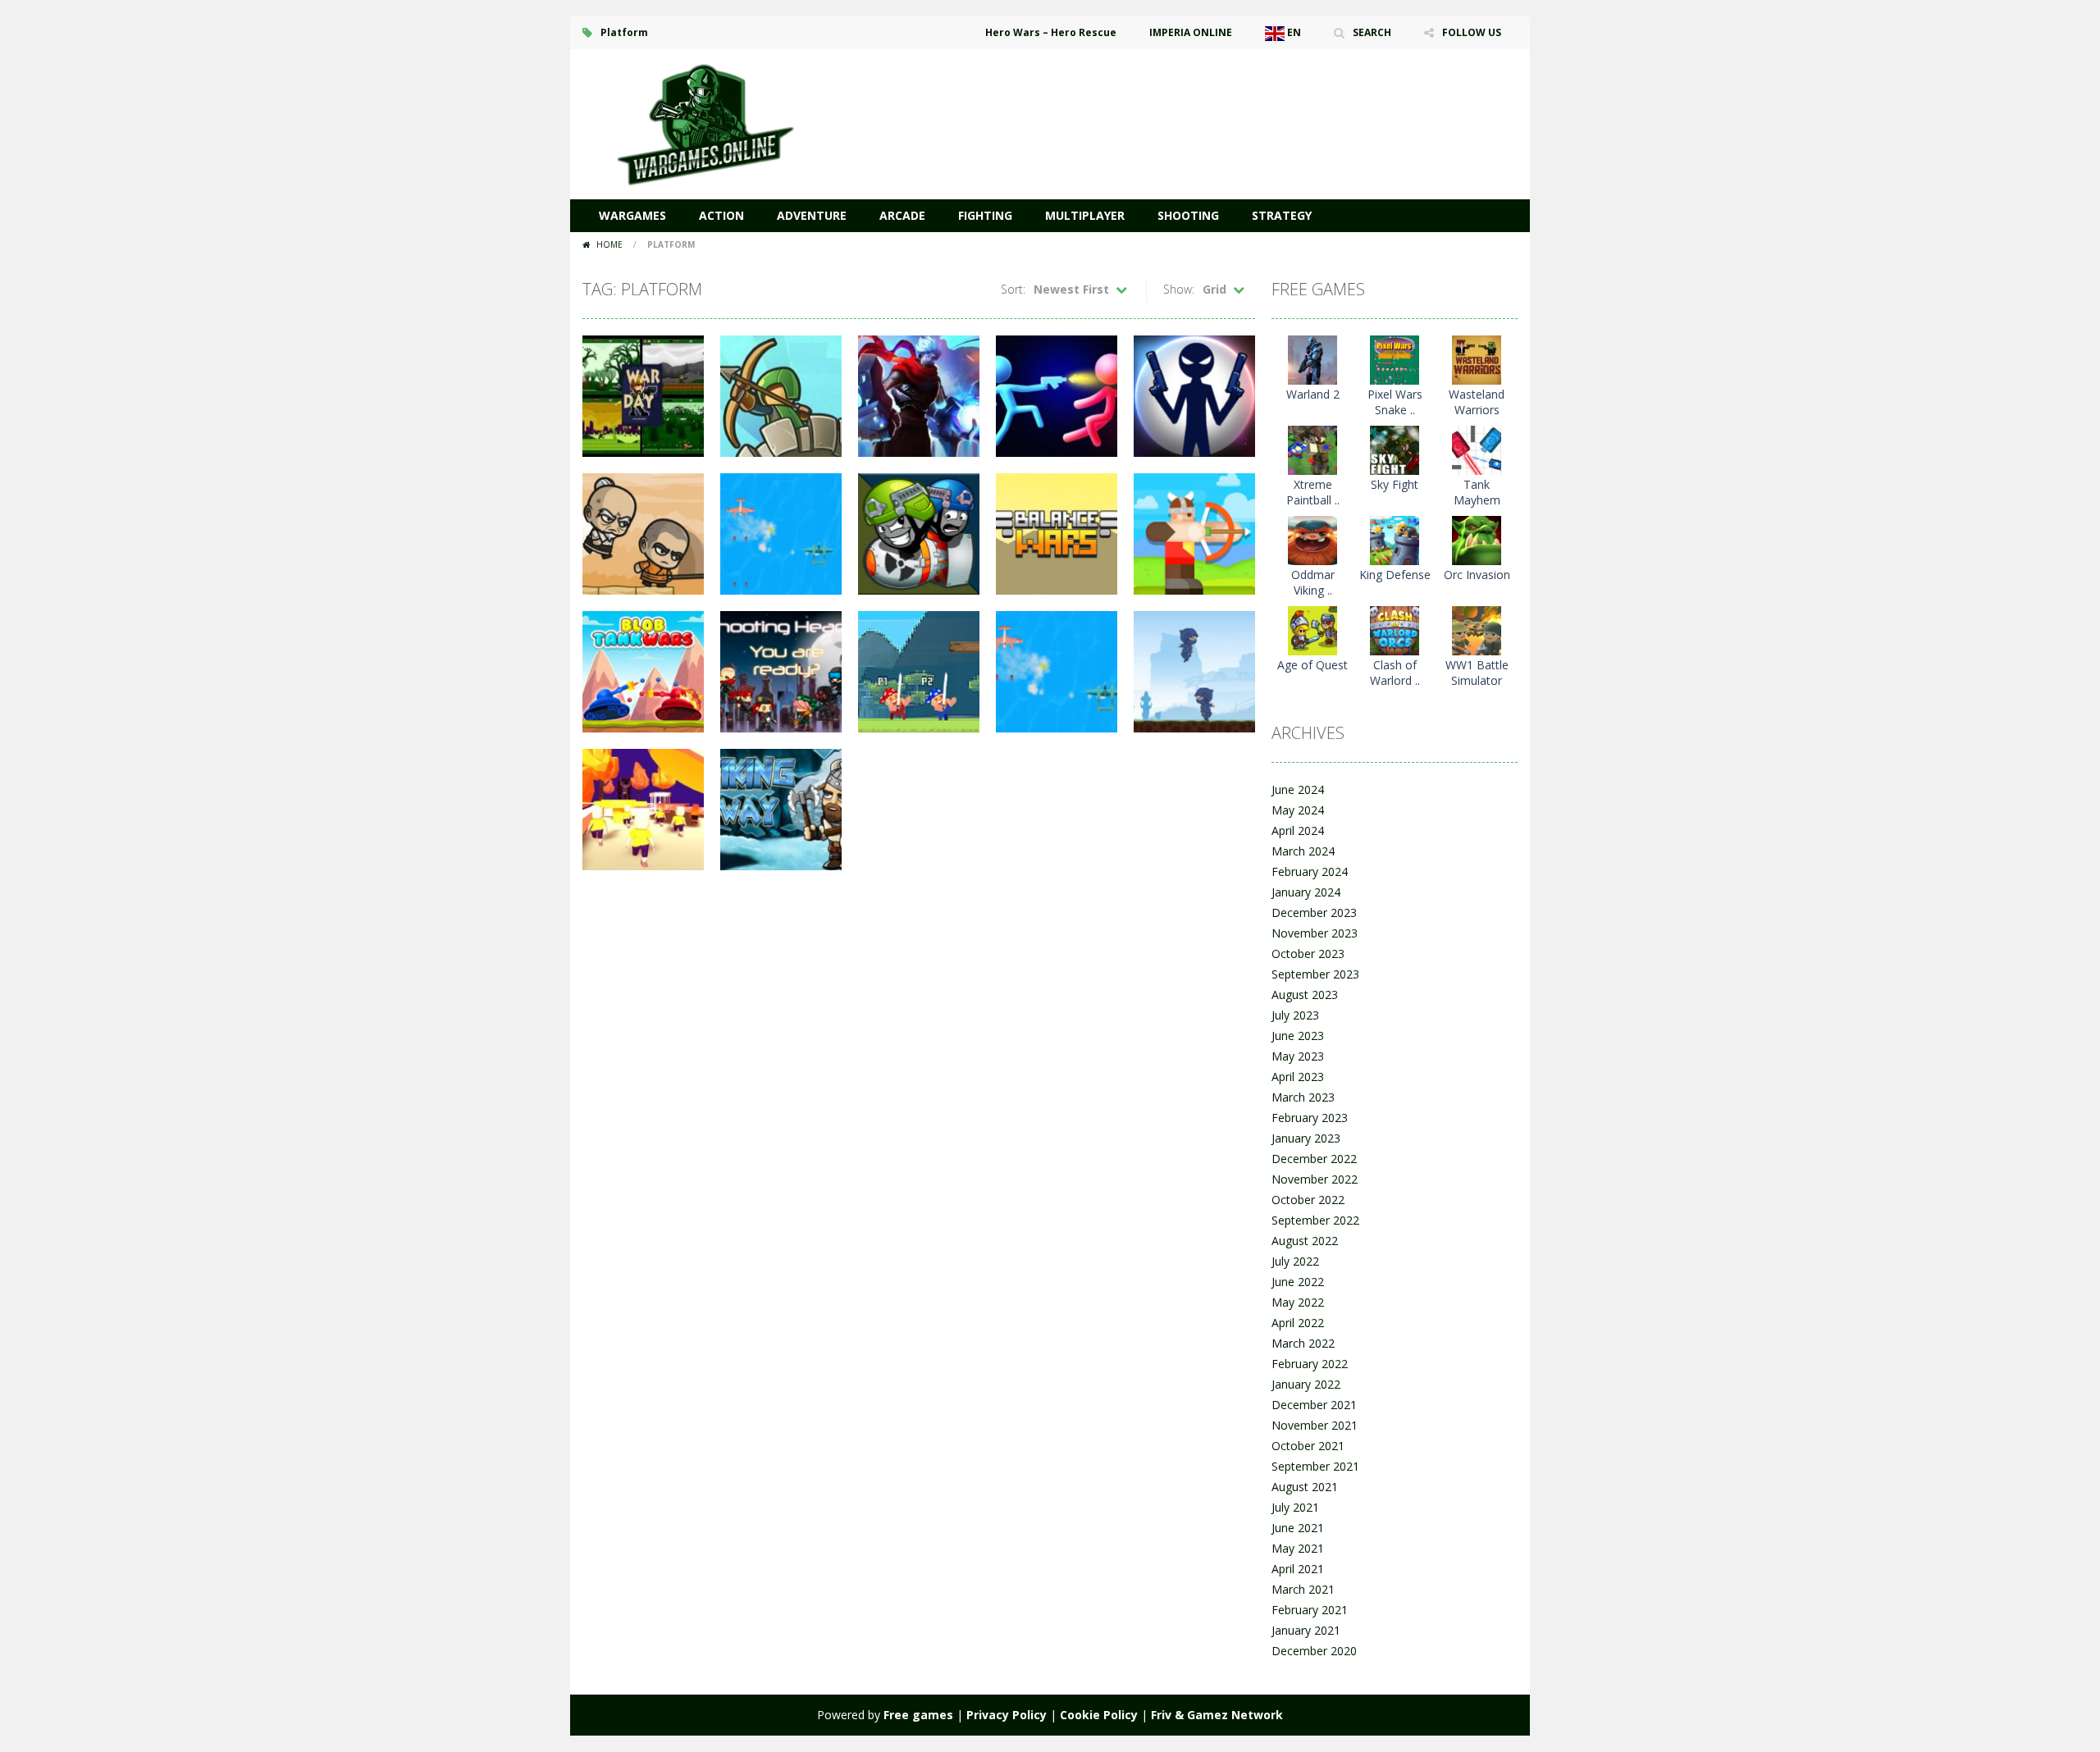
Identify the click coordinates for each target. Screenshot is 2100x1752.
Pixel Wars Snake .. (1395, 402)
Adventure (812, 215)
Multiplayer (1085, 215)
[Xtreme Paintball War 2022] (1312, 449)
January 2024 (1306, 892)
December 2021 (1314, 1405)
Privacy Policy (1007, 1715)
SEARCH (1372, 32)
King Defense (1395, 575)
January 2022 (1306, 1384)
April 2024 (1298, 830)
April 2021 (1298, 1569)
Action (721, 215)
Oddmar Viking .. (1313, 582)
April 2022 (1298, 1323)
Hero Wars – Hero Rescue (1051, 32)
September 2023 (1315, 974)
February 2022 (1310, 1364)
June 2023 (1298, 1036)
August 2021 (1305, 1487)
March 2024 (1303, 851)
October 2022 (1308, 1200)
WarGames (632, 215)
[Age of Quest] (1312, 630)
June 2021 (1298, 1528)
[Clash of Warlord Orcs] (1395, 630)
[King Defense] (1395, 539)
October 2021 (1308, 1446)
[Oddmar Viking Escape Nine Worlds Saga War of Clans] (1312, 539)
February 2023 (1310, 1118)
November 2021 (1315, 1425)
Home (609, 244)
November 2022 (1315, 1179)
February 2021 (1310, 1610)
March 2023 (1303, 1097)
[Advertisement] (1219, 98)
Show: (1179, 289)
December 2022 (1314, 1159)
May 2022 (1298, 1302)
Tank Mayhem (1477, 492)
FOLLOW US (1472, 32)
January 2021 (1306, 1630)
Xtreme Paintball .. (1313, 492)
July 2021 (1295, 1507)
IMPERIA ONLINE (1191, 32)
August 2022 (1305, 1241)
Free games (918, 1715)
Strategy (1282, 215)
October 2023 (1308, 954)
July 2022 (1295, 1261)
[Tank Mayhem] (1477, 449)
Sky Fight (1395, 484)
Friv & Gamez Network (1217, 1715)
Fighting (985, 215)
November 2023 (1315, 933)
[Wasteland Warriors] (1477, 359)
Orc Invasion (1477, 575)
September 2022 (1315, 1220)
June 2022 (1298, 1282)
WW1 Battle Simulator (1477, 673)
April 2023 (1298, 1077)
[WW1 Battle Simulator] (1477, 630)
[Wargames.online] (705, 123)
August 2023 (1305, 995)
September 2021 (1315, 1466)
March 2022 (1303, 1343)
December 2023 (1314, 912)
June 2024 (1298, 789)
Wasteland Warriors (1477, 402)
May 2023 (1298, 1056)
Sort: (1013, 289)
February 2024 (1310, 871)
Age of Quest (1312, 665)
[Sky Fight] (1395, 449)
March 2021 (1303, 1589)
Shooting (1188, 215)
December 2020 (1314, 1651)
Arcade (902, 215)
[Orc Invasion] (1477, 539)
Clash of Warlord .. (1395, 673)
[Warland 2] (1312, 359)
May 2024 (1298, 810)
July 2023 (1295, 1015)
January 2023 (1306, 1138)
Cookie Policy (1099, 1715)
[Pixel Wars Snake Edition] (1395, 359)
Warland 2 (1313, 394)
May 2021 (1298, 1548)
